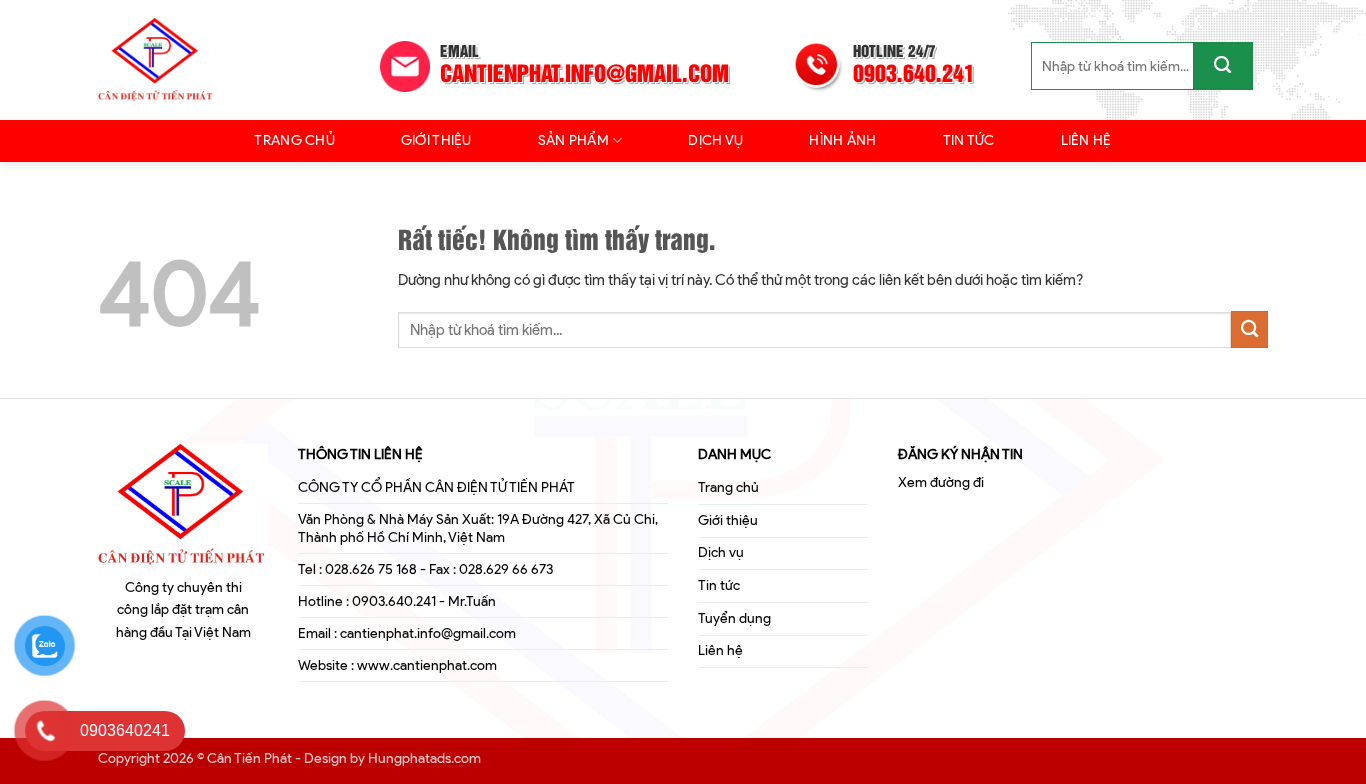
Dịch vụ (715, 140)
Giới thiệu (436, 140)
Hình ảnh (842, 140)
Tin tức (969, 140)
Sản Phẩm (573, 140)
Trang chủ (294, 140)
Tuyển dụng (734, 618)
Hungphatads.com (424, 758)
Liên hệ (1086, 140)
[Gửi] (1222, 66)
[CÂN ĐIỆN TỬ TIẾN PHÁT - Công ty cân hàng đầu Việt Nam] (183, 60)
